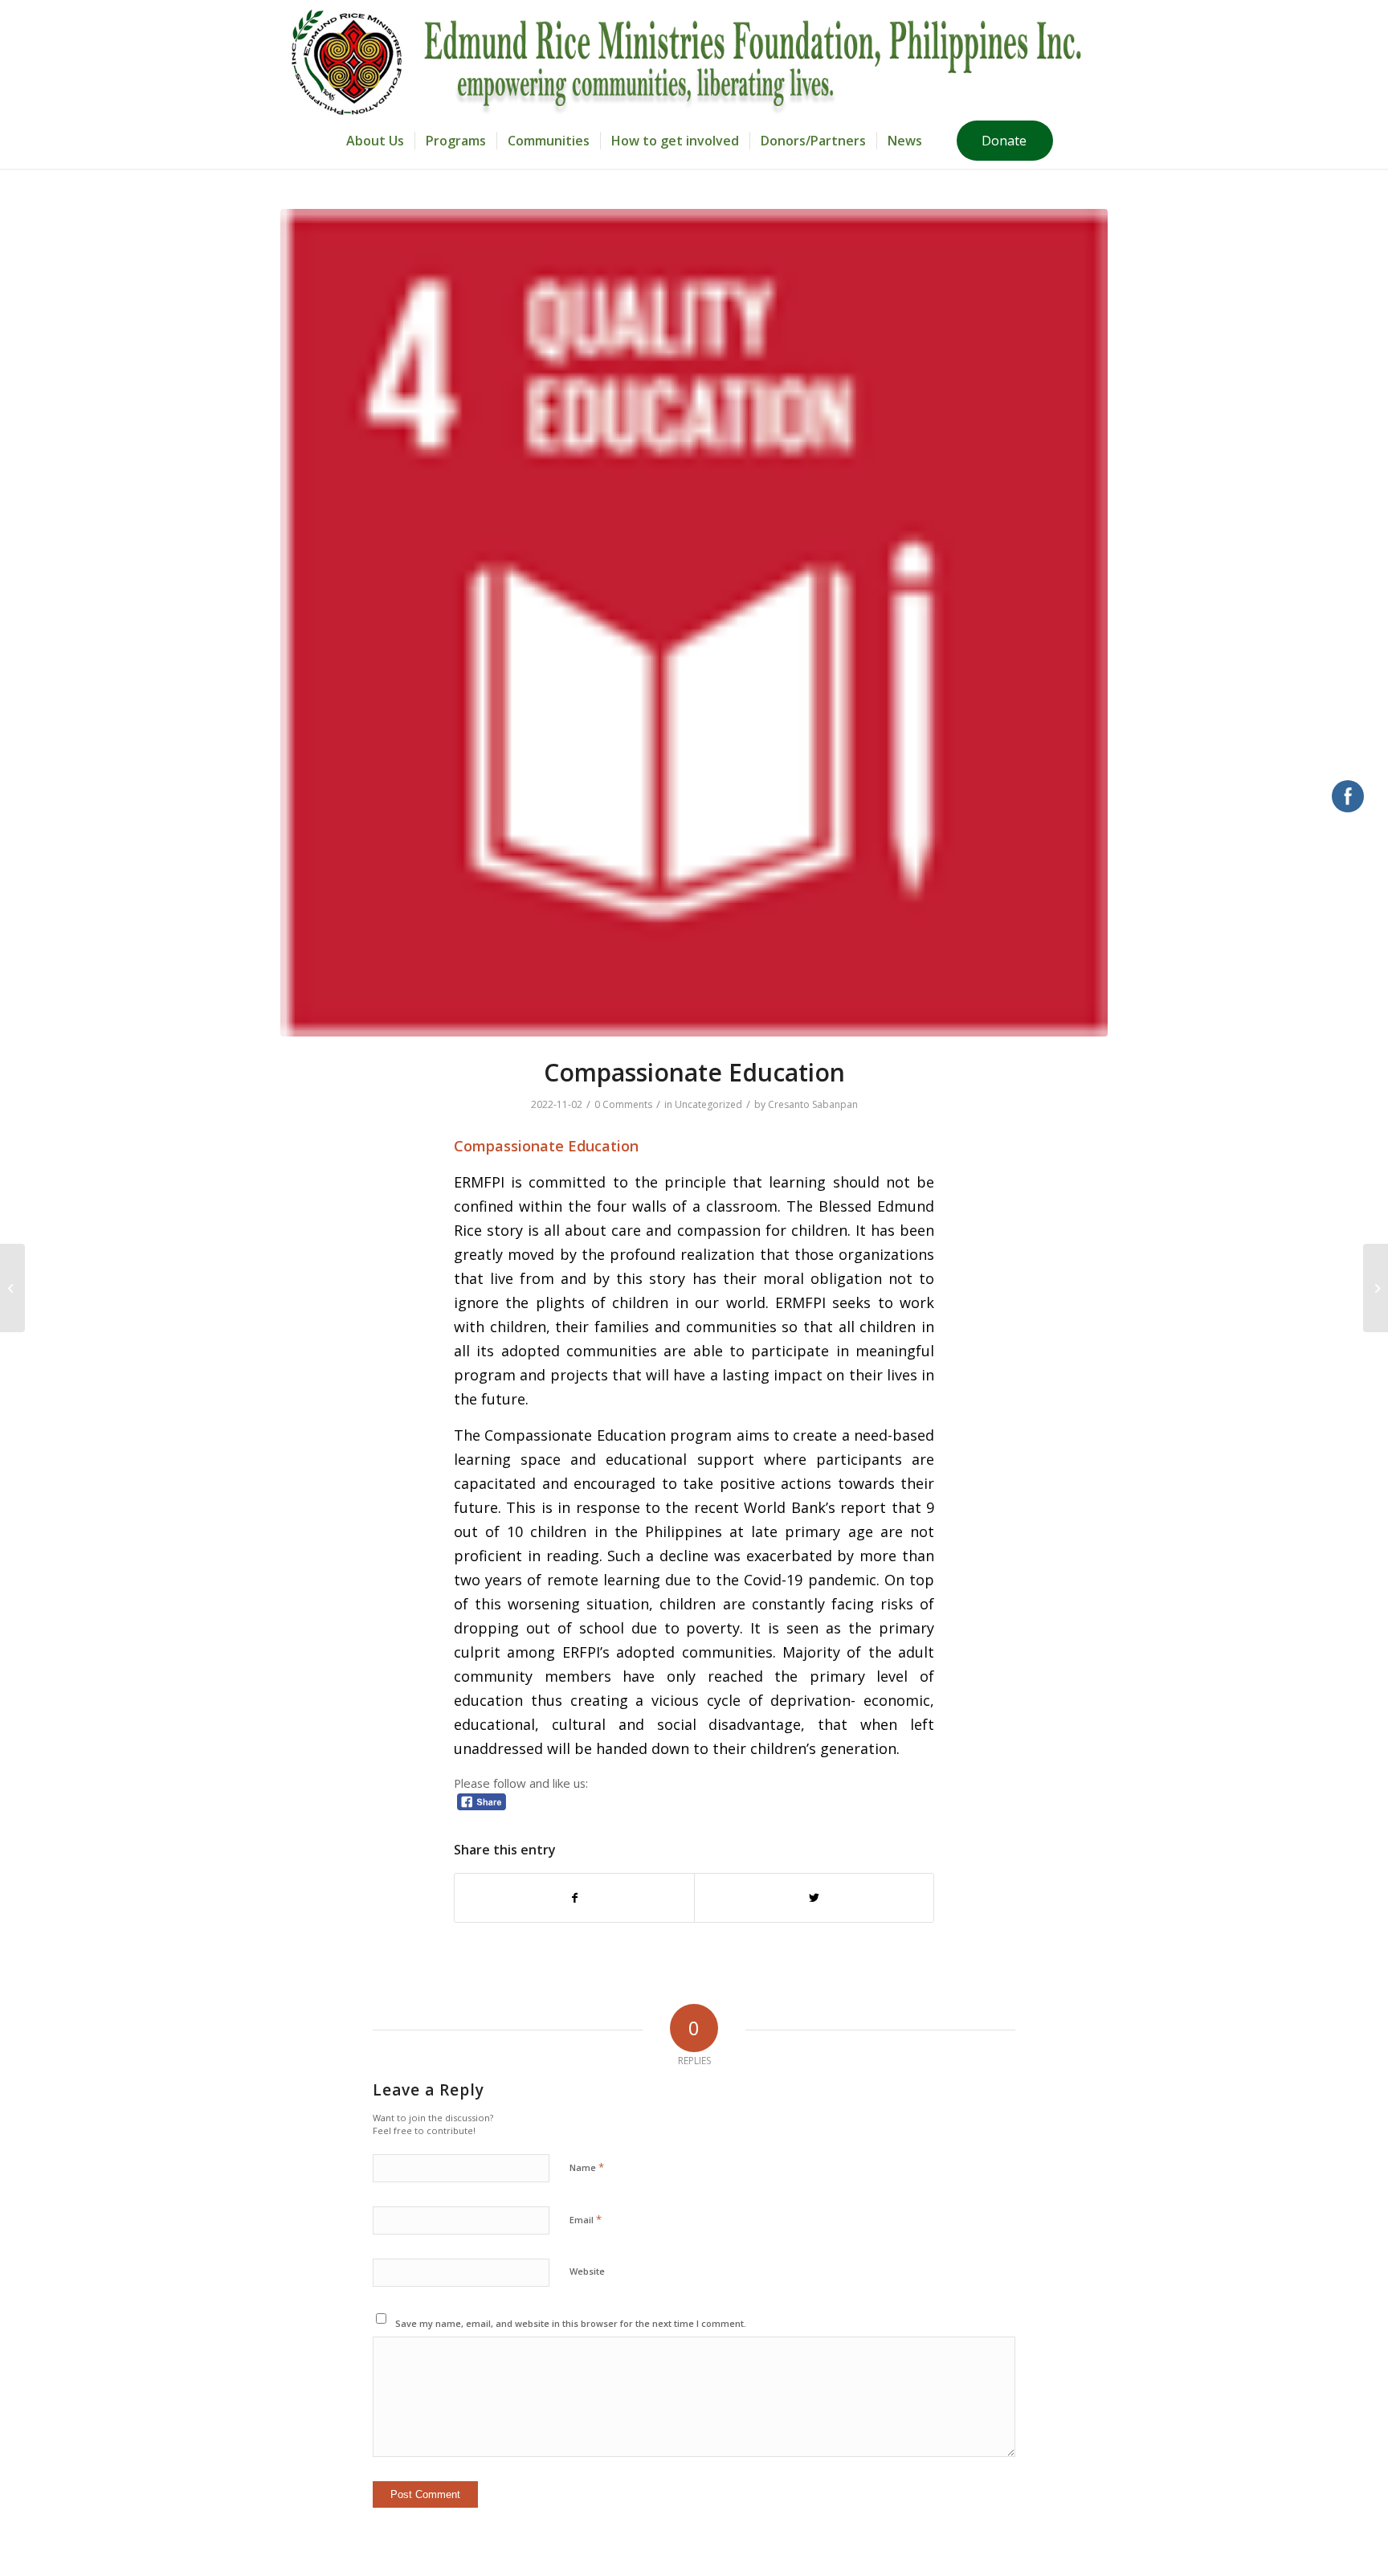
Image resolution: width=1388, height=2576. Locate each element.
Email (586, 2219)
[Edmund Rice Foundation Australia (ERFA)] (1376, 1288)
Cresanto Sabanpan (813, 1104)
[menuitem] (375, 141)
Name (587, 2167)
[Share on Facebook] (574, 1898)
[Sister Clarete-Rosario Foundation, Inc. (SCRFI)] (12, 1288)
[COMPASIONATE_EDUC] (694, 623)
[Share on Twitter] (814, 1898)
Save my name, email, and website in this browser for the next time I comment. (571, 2323)
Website (587, 2271)
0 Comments (623, 1104)
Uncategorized (708, 1104)
